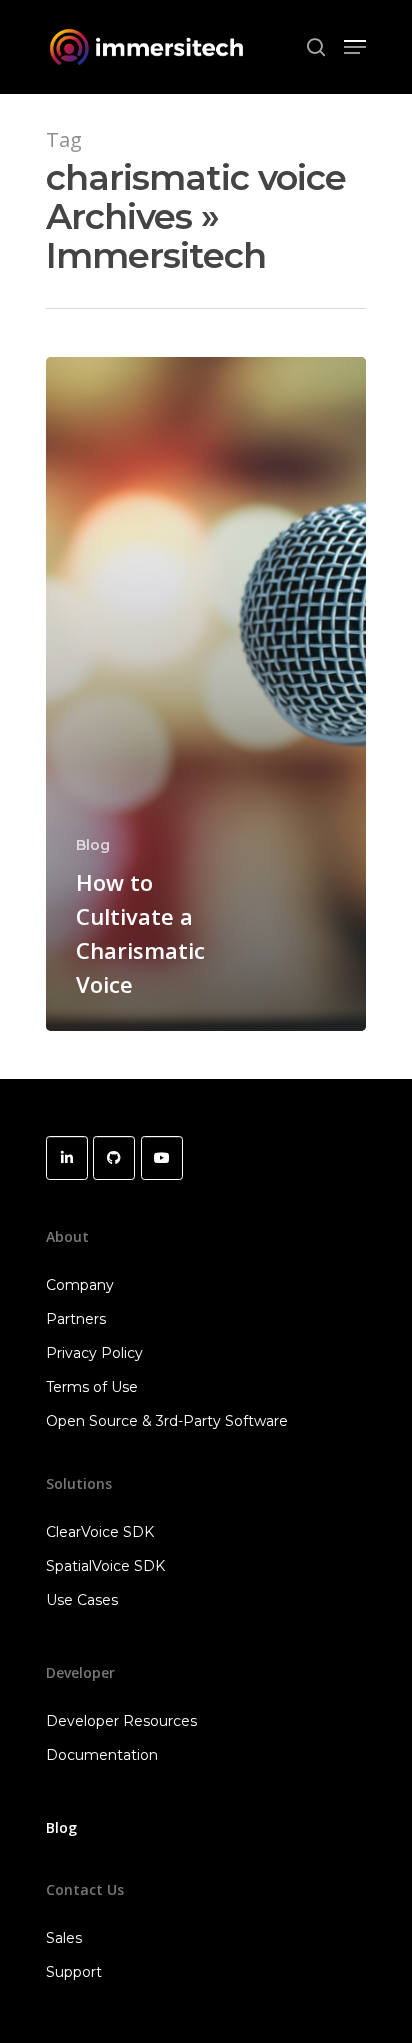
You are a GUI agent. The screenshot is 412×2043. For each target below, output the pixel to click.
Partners (76, 1319)
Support (74, 1972)
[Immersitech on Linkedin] (67, 1158)
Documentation (102, 1755)
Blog (93, 845)
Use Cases (82, 1600)
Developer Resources (121, 1721)
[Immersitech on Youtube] (162, 1158)
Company (80, 1285)
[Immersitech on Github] (114, 1158)
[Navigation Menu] (355, 47)
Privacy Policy (94, 1353)
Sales (64, 1938)
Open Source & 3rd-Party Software (167, 1421)
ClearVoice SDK (100, 1532)
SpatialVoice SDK (105, 1566)
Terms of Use (92, 1387)
